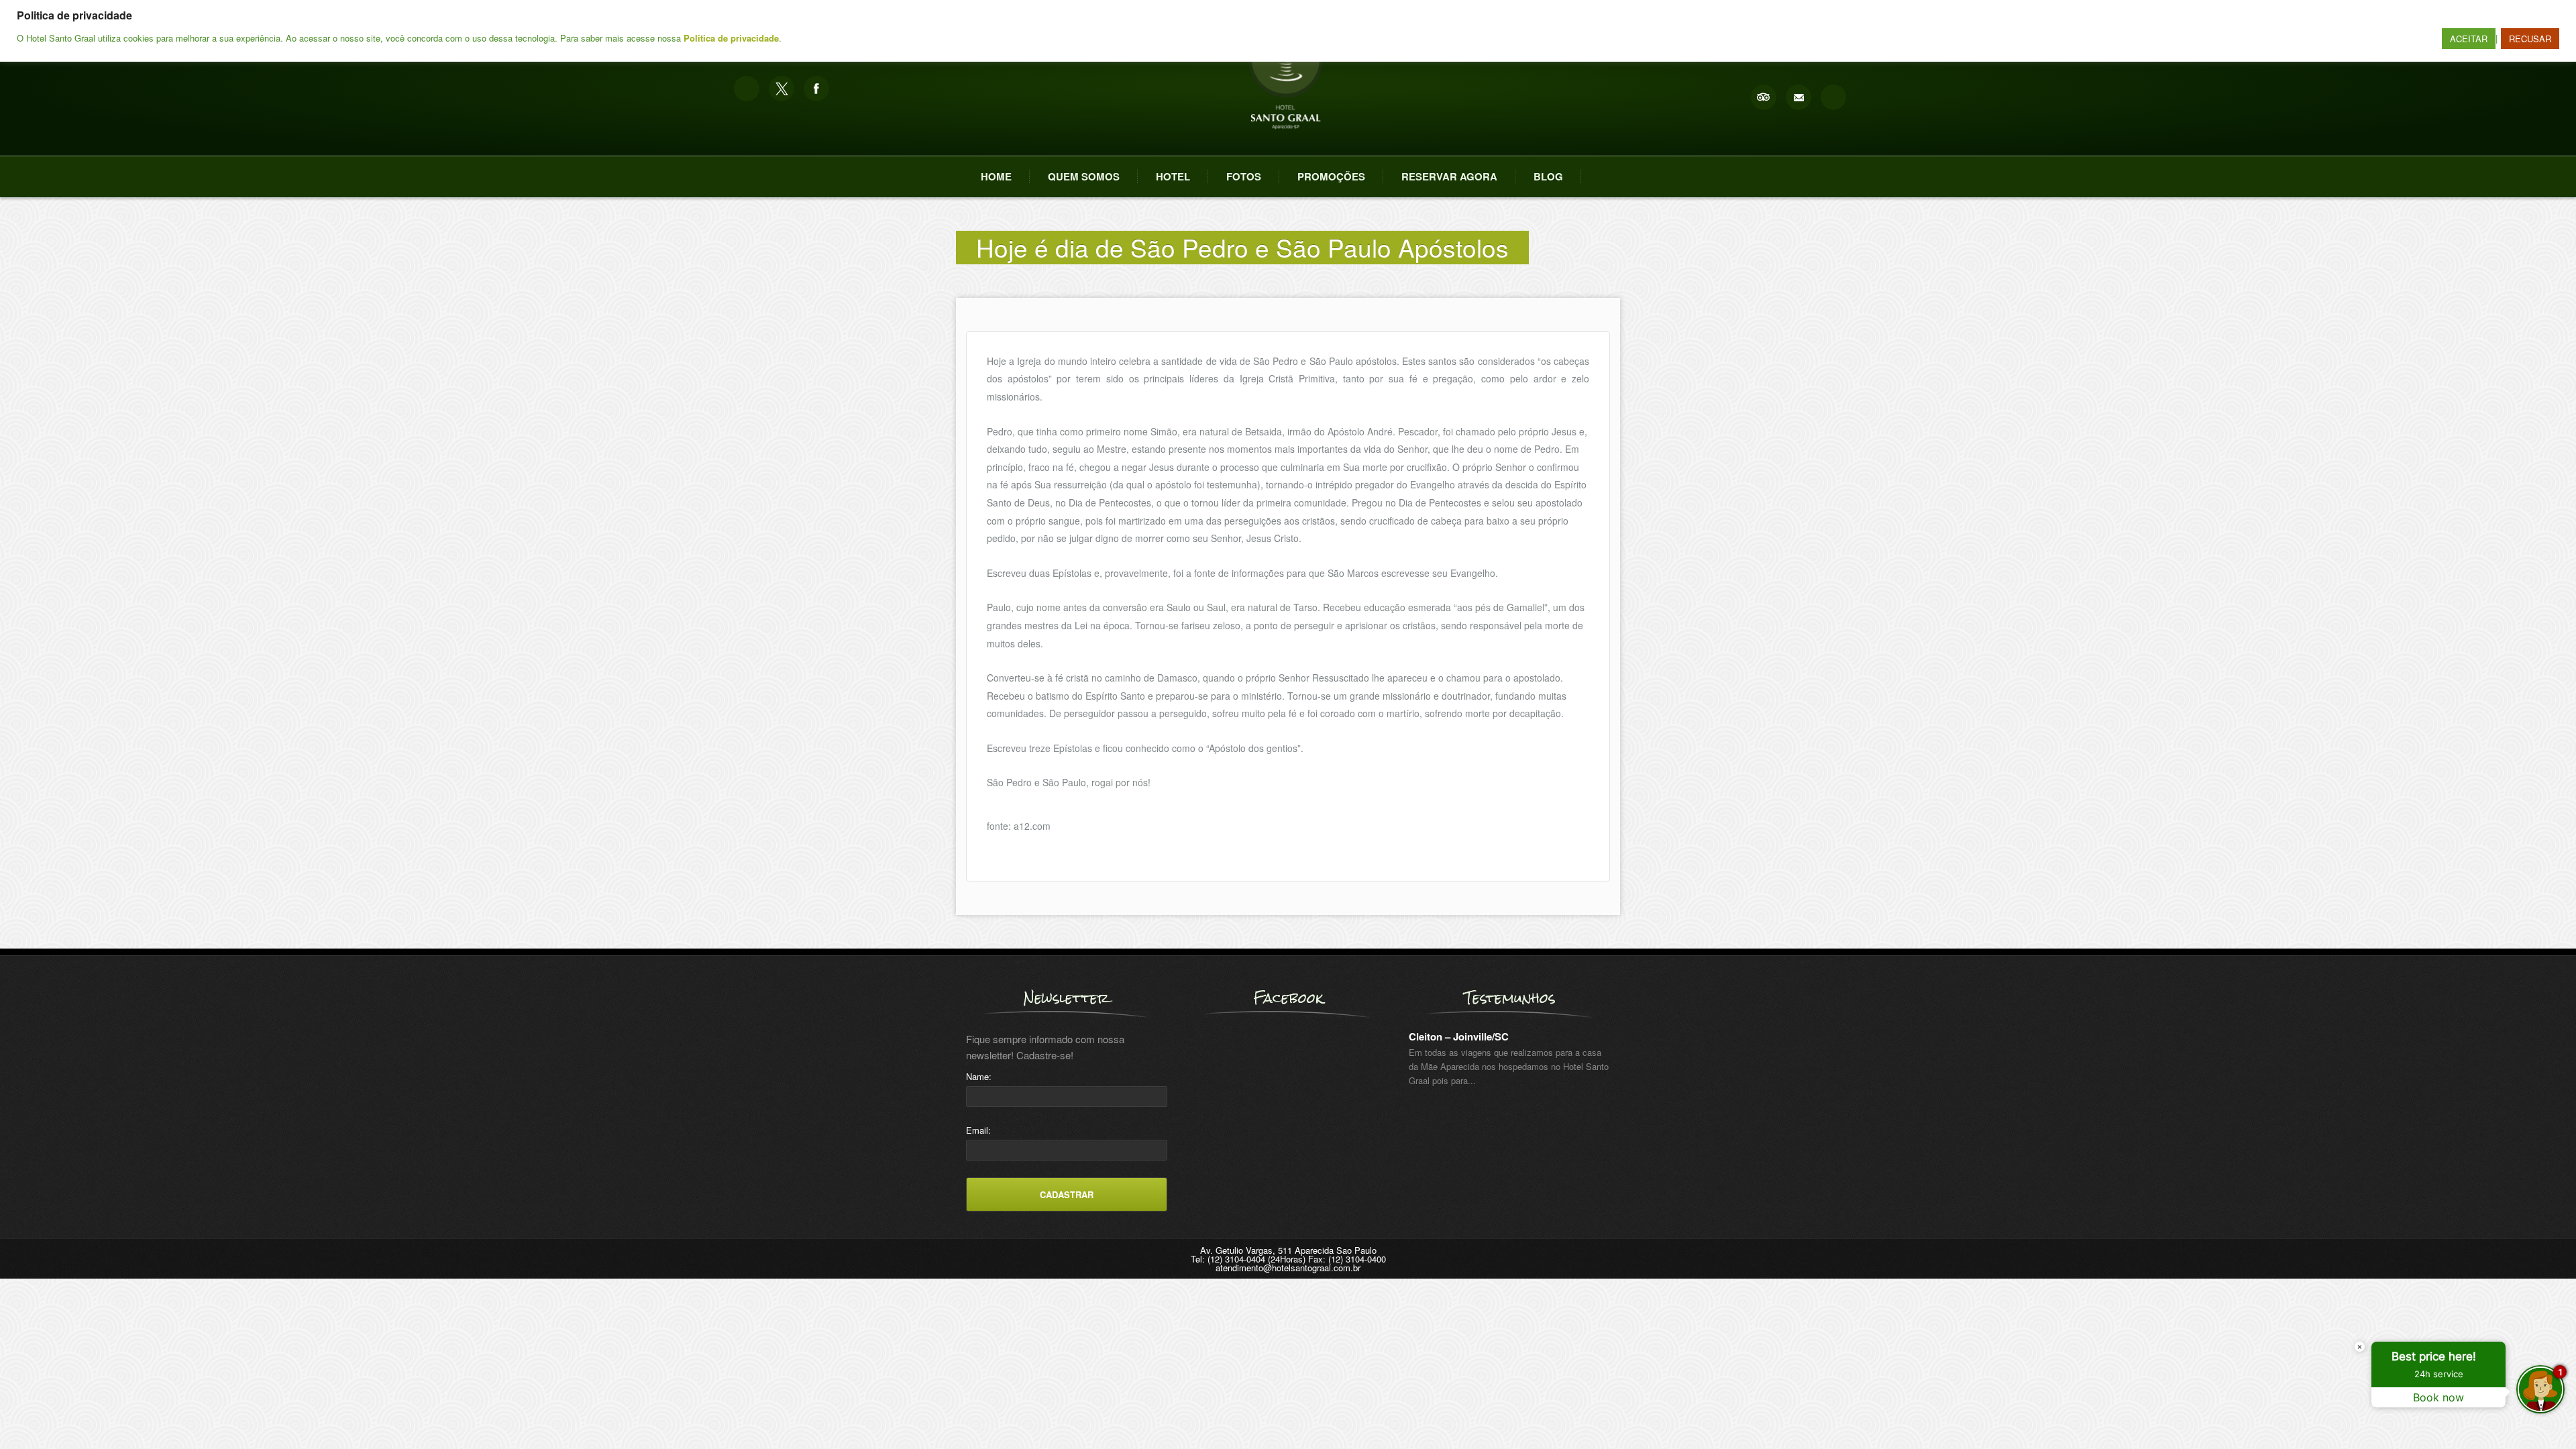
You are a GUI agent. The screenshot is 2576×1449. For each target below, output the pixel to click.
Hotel (1173, 176)
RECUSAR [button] (2530, 39)
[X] (782, 89)
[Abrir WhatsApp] (34, 1415)
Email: (978, 1130)
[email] (1799, 97)
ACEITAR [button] (2469, 39)
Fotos (1244, 176)
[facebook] (816, 89)
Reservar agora (1449, 176)
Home (996, 176)
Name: (979, 1076)
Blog (1548, 176)
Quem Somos (1084, 176)
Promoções (1331, 176)
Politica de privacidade (731, 38)
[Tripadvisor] (1764, 97)
